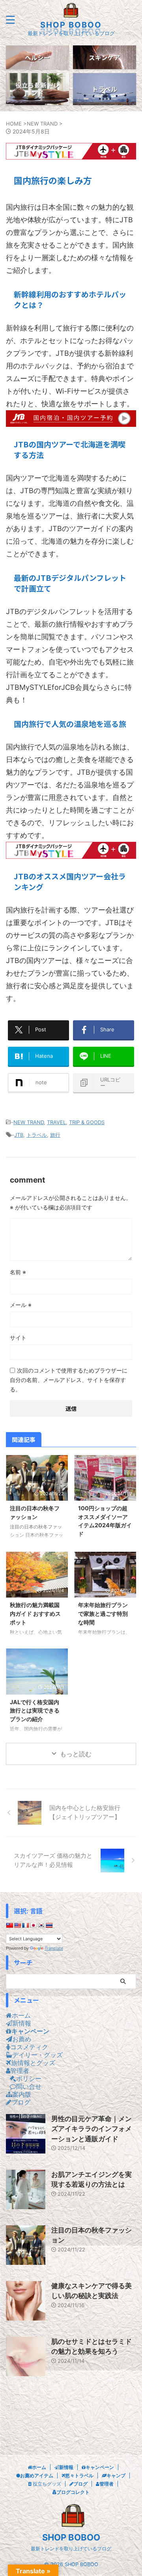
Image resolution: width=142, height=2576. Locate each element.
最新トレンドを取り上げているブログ (71, 2549)
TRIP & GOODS (87, 1122)
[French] (25, 1925)
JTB (19, 1135)
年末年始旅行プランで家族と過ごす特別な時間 (103, 1613)
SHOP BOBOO (71, 25)
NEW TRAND (29, 1122)
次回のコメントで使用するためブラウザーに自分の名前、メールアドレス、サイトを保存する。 (69, 1380)
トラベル (37, 1135)
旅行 (55, 1135)
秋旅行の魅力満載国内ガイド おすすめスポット (35, 1613)
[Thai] (49, 1925)
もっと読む (76, 1754)
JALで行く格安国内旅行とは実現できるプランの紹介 (35, 1710)
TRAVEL (56, 1122)
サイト (18, 1338)
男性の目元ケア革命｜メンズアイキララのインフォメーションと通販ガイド (92, 2129)
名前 (18, 1272)
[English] (17, 1925)
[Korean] (41, 1925)
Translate (54, 1948)
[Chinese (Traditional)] (9, 1925)
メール (21, 1305)
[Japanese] (33, 1925)
